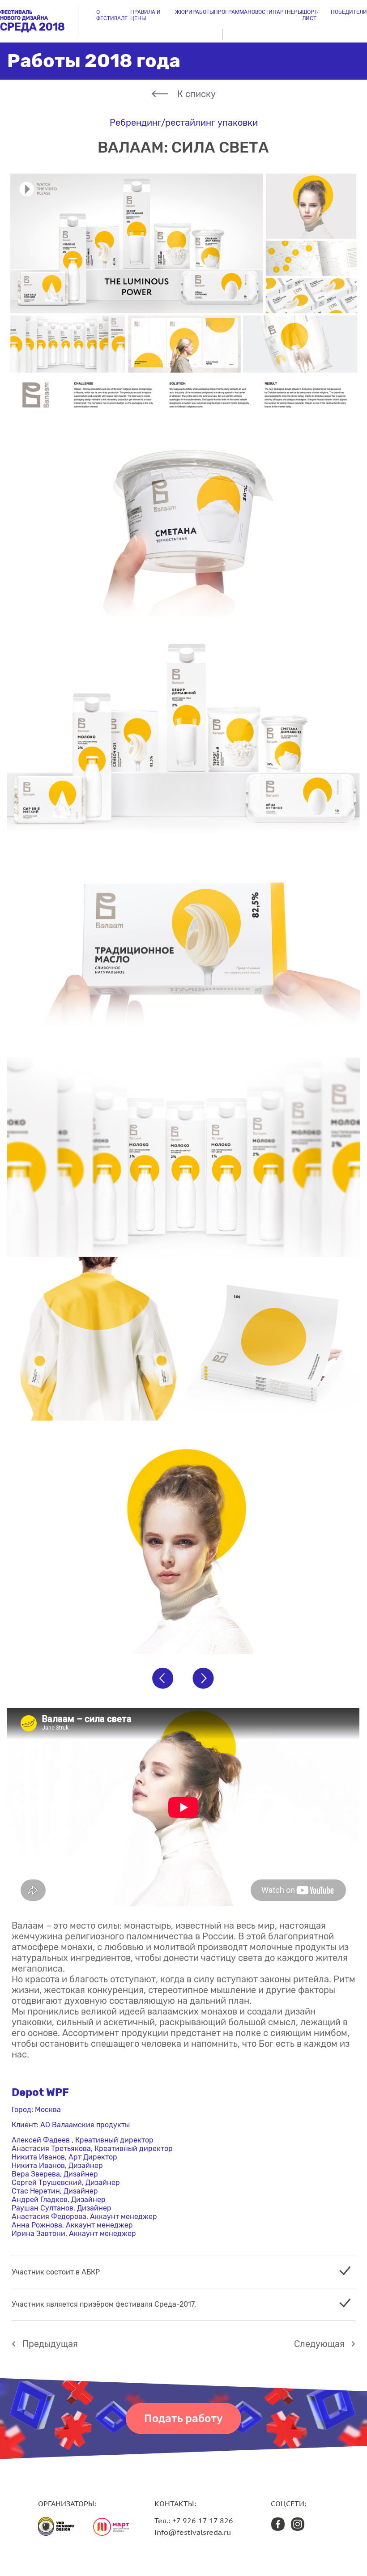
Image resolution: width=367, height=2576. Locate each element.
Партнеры (287, 12)
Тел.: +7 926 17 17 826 (194, 2521)
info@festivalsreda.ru (193, 2532)
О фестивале (112, 15)
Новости (260, 12)
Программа (231, 12)
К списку (196, 94)
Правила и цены (145, 15)
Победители (349, 12)
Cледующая (319, 2344)
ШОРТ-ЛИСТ (310, 15)
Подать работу (183, 2419)
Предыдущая (50, 2344)
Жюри (184, 12)
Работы (203, 12)
